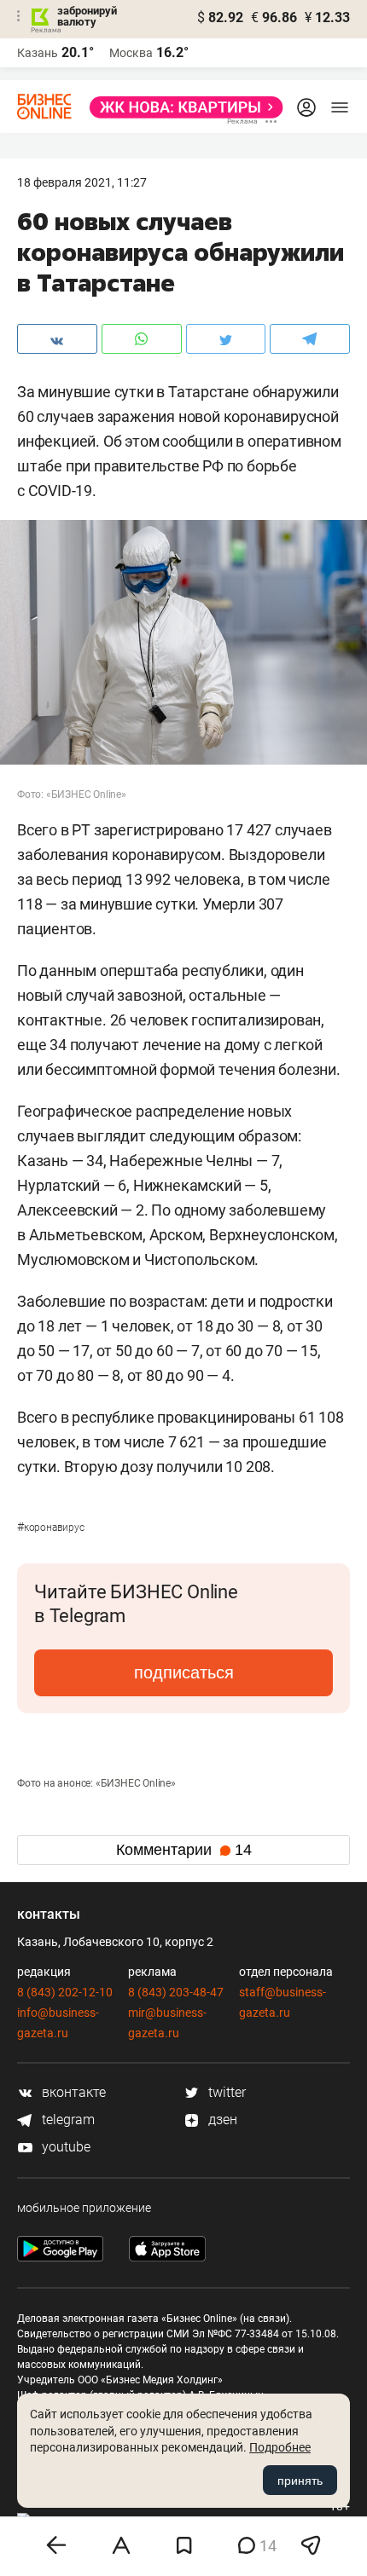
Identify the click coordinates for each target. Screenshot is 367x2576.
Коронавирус (51, 1528)
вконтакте (72, 2092)
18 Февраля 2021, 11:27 (82, 182)
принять (300, 2481)
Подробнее (280, 2447)
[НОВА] (181, 107)
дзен (221, 2120)
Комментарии (184, 1850)
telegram (67, 2120)
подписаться (184, 1672)
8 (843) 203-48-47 (176, 1992)
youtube (64, 2147)
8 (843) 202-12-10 (65, 1992)
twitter (225, 2092)
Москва (131, 53)
